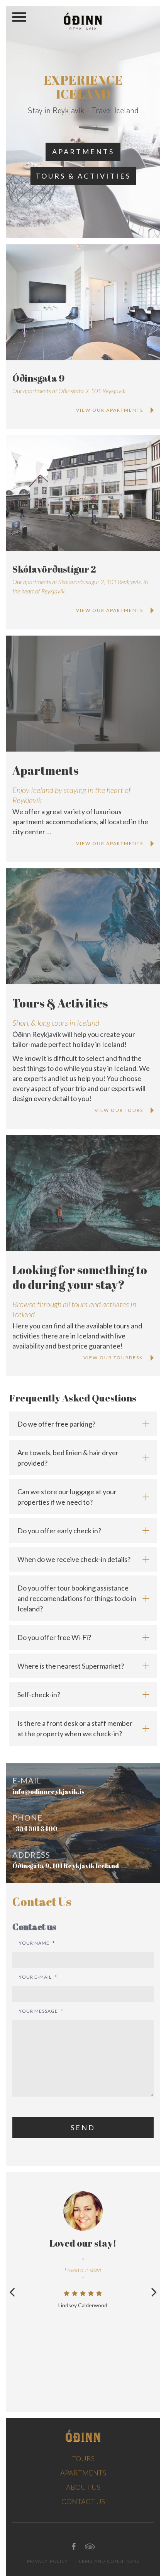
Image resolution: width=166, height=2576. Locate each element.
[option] (83, 2250)
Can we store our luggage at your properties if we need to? (67, 1497)
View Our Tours (119, 1110)
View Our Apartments (110, 410)
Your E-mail (38, 1977)
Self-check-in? (39, 1695)
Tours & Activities (60, 1003)
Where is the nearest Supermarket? (71, 1666)
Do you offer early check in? (59, 1531)
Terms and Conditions (107, 2561)
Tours (83, 2458)
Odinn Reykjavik (83, 21)
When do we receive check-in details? (74, 1559)
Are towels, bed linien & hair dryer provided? (68, 1458)
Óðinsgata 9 (38, 378)
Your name (37, 1943)
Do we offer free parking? (56, 1424)
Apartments (83, 152)
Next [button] (154, 2292)
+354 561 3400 (35, 1829)
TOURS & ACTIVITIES (83, 176)
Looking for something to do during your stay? (80, 1277)
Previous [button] (12, 2292)
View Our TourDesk (113, 1358)
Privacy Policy (47, 2561)
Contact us (83, 2501)
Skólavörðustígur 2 (54, 569)
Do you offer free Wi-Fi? (54, 1637)
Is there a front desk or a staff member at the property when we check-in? (75, 1728)
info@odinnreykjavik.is (48, 1792)
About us (83, 2487)
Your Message (41, 2011)
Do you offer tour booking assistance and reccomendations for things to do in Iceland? (77, 1598)
